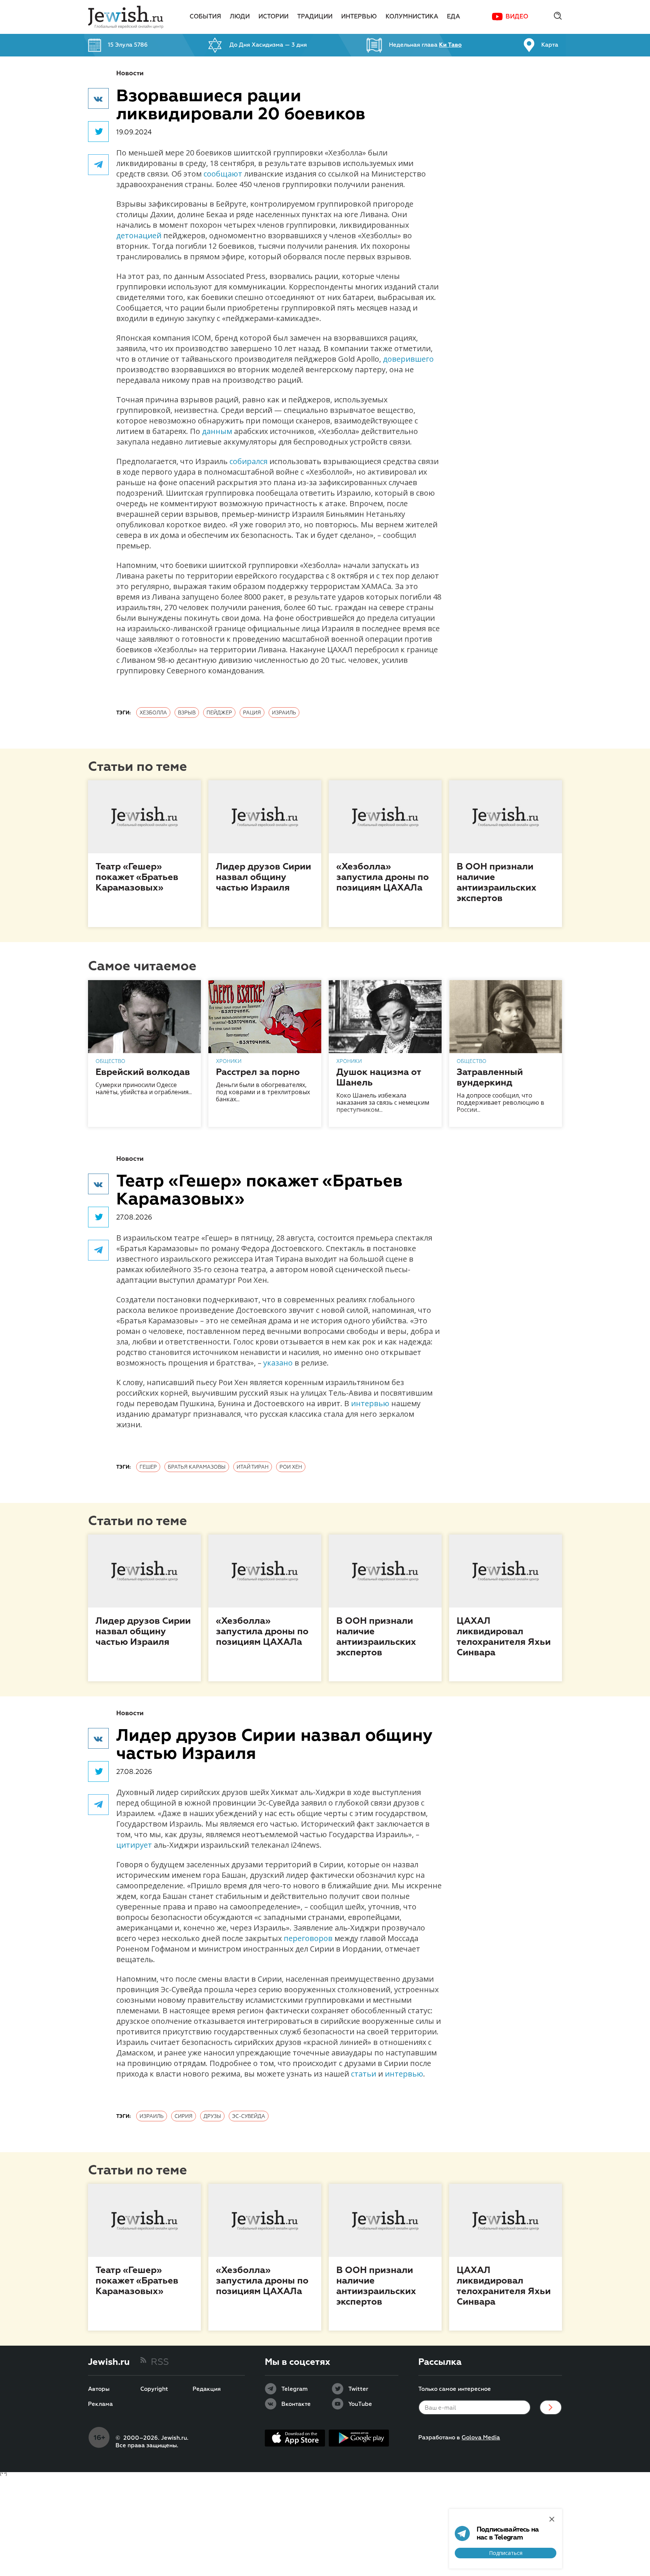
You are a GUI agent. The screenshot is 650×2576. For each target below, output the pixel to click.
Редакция (207, 2389)
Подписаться (506, 2553)
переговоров (308, 1938)
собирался (248, 461)
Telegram (295, 2389)
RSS (160, 2362)
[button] (98, 98)
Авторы (99, 2389)
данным (217, 431)
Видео (517, 17)
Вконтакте (296, 2404)
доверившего (408, 359)
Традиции (315, 17)
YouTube (360, 2404)
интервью (370, 1403)
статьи (364, 2074)
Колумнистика (412, 17)
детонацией (139, 235)
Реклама (100, 2404)
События (205, 17)
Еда (453, 17)
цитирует (134, 1845)
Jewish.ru (109, 2362)
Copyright (154, 2389)
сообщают (223, 174)
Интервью (359, 17)
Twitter (358, 2389)
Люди (240, 17)
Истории (273, 17)
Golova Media (481, 2438)
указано (278, 1363)
